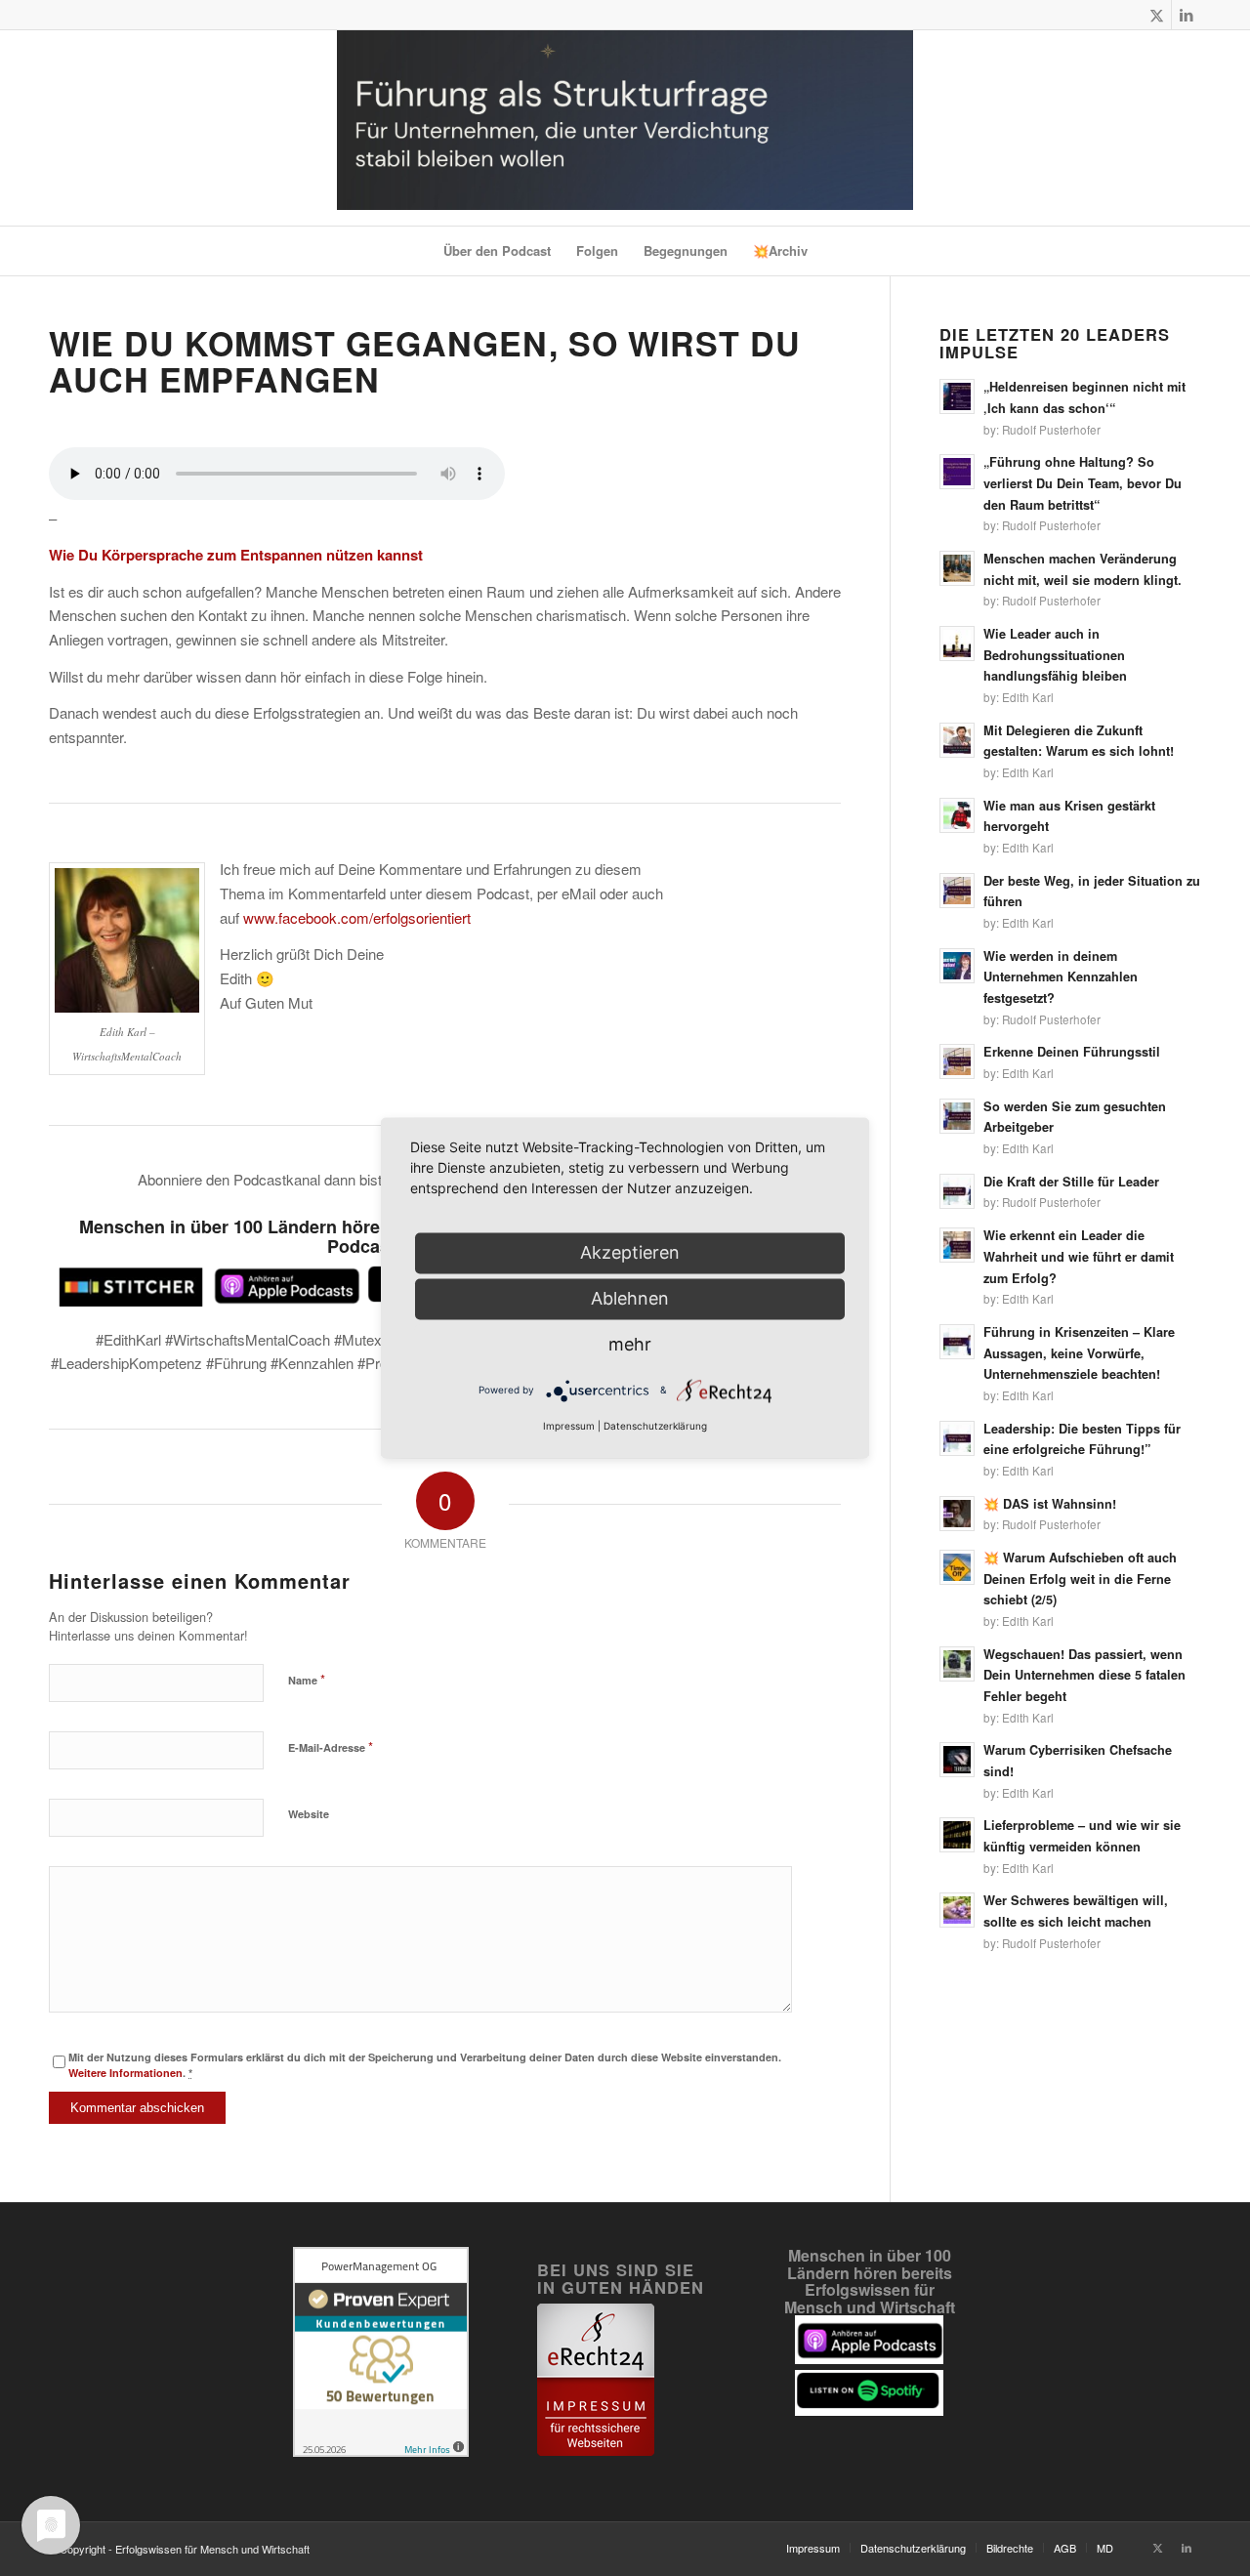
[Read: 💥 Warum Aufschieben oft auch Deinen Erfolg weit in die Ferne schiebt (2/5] (957, 1567)
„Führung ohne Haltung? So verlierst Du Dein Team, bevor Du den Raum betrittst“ (1083, 483)
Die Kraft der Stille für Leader (1071, 1182)
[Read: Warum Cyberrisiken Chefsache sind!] (957, 1760)
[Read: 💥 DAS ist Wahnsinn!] (957, 1514)
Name (307, 1679)
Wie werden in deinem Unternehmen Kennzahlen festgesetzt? (1061, 977)
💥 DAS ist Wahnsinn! (1050, 1504)
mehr (630, 1344)
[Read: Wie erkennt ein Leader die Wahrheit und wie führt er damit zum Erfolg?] (957, 1245)
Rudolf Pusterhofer (1051, 430)
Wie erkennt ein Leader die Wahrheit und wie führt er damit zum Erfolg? (1079, 1256)
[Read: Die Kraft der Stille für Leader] (957, 1191)
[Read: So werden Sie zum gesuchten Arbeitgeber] (957, 1116)
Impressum (569, 1427)
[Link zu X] (1157, 15)
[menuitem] (497, 251)
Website (309, 1814)
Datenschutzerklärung (655, 1427)
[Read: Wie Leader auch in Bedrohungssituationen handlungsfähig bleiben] (957, 644)
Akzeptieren (630, 1252)
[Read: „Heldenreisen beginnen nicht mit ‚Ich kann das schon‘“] (957, 396)
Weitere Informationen (125, 2073)
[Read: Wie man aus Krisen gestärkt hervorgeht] (957, 815)
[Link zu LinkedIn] (1187, 15)
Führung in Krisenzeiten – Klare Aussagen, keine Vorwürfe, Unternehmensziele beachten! (1079, 1353)
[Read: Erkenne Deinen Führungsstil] (957, 1061)
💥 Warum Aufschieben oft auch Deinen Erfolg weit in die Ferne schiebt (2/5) (1080, 1579)
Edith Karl (1028, 697)
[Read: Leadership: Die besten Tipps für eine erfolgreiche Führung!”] (957, 1438)
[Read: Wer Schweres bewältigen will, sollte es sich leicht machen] (957, 1910)
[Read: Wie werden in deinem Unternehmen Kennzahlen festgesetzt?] (957, 966)
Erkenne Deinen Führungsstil (1072, 1052)
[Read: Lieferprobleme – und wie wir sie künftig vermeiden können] (957, 1835)
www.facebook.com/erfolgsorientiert (357, 917)
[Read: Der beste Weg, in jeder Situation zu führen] (957, 891)
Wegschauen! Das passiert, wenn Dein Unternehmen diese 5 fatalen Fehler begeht (1084, 1675)
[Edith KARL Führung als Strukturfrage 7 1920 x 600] (625, 128)
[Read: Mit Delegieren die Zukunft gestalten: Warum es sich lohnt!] (957, 740)
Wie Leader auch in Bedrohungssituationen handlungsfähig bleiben (1055, 655)
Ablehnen (630, 1298)
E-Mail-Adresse (331, 1746)
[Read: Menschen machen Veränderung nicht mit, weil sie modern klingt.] (957, 568)
